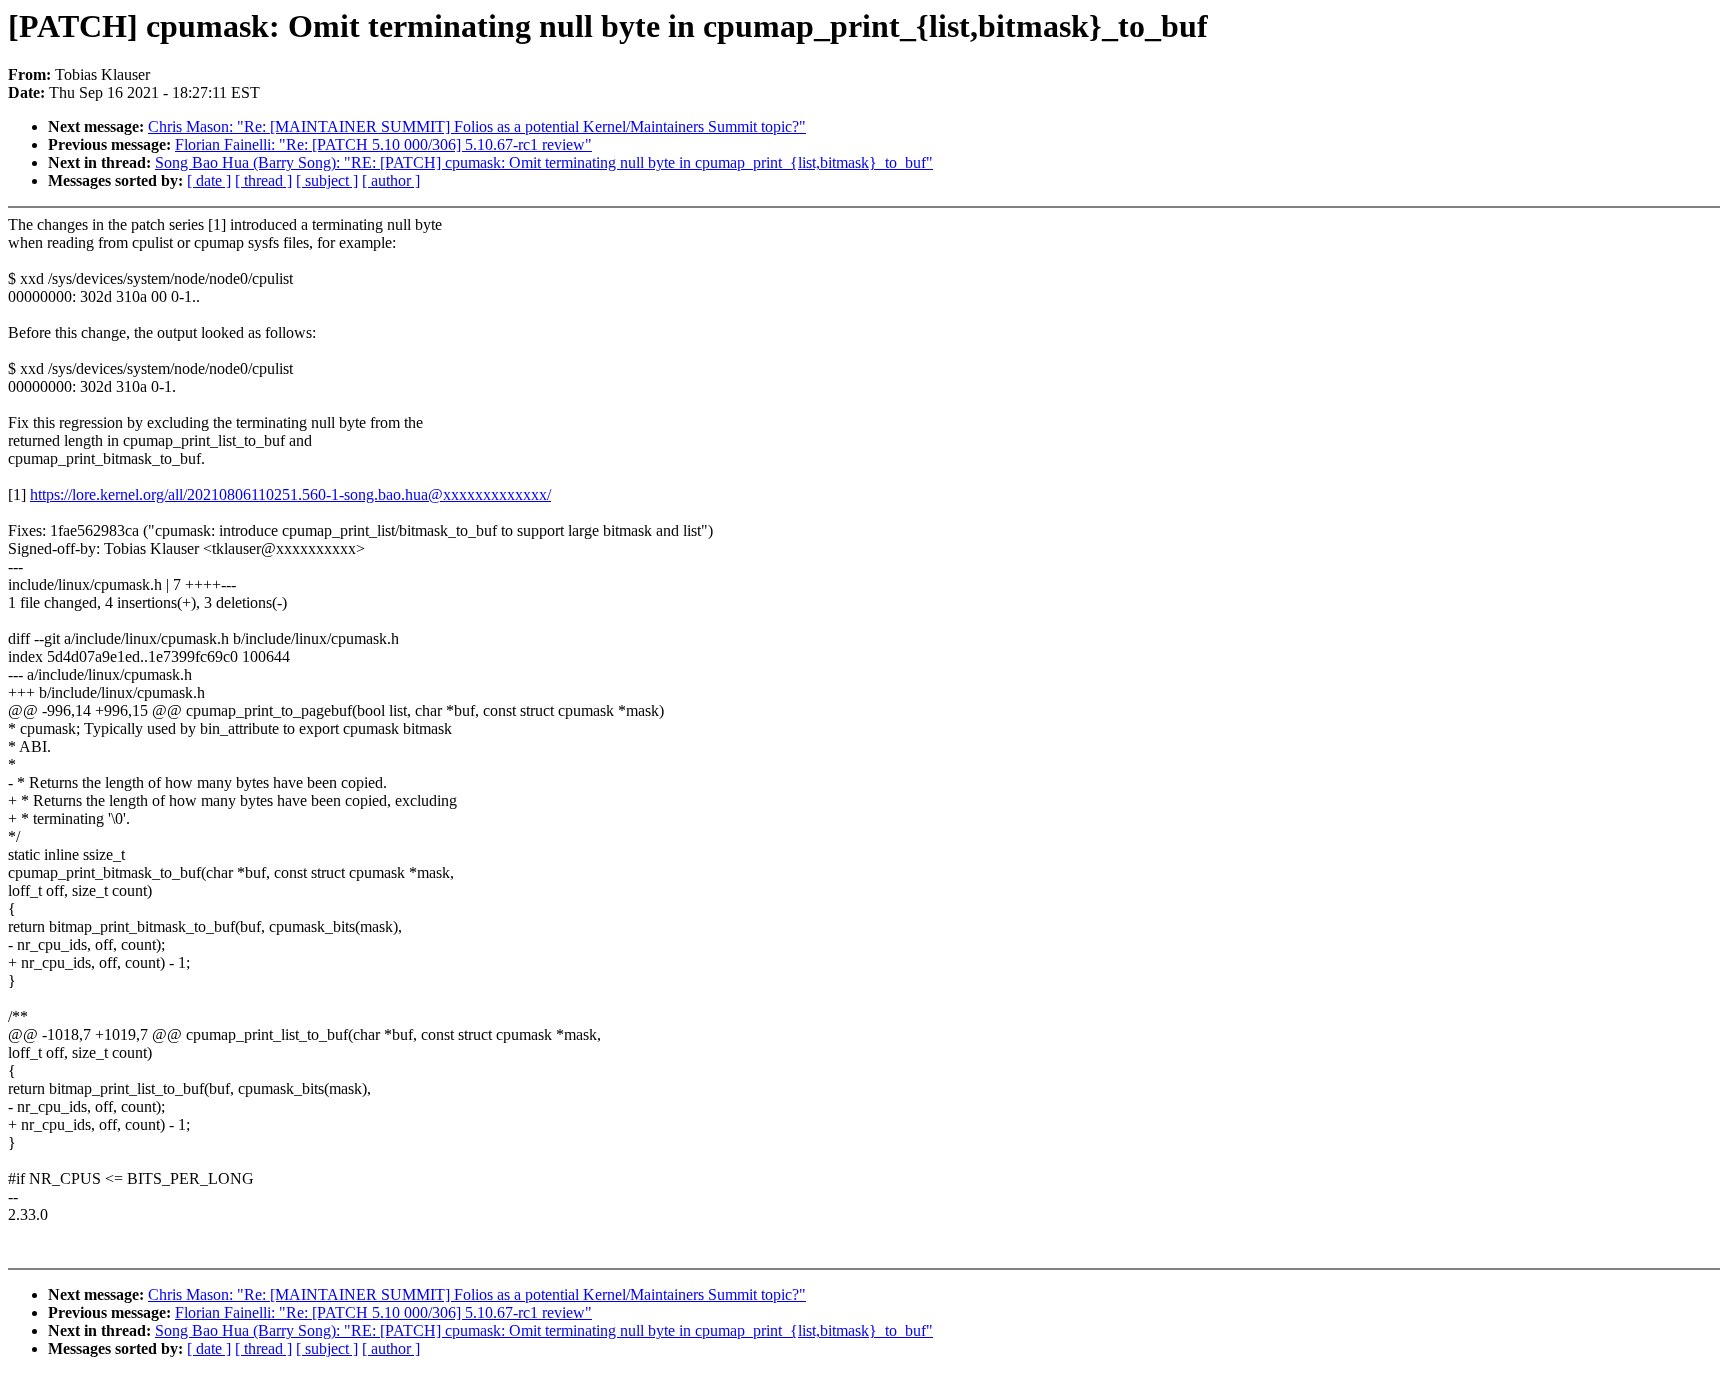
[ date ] (209, 180)
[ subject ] (327, 180)
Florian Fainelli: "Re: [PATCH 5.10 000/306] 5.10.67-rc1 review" (383, 144)
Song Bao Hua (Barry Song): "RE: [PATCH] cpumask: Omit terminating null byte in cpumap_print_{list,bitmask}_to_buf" (544, 162)
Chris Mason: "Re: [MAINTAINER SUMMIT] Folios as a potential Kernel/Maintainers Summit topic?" (477, 126)
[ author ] (391, 180)
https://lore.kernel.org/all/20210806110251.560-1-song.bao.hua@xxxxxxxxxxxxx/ (290, 494)
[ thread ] (263, 180)
